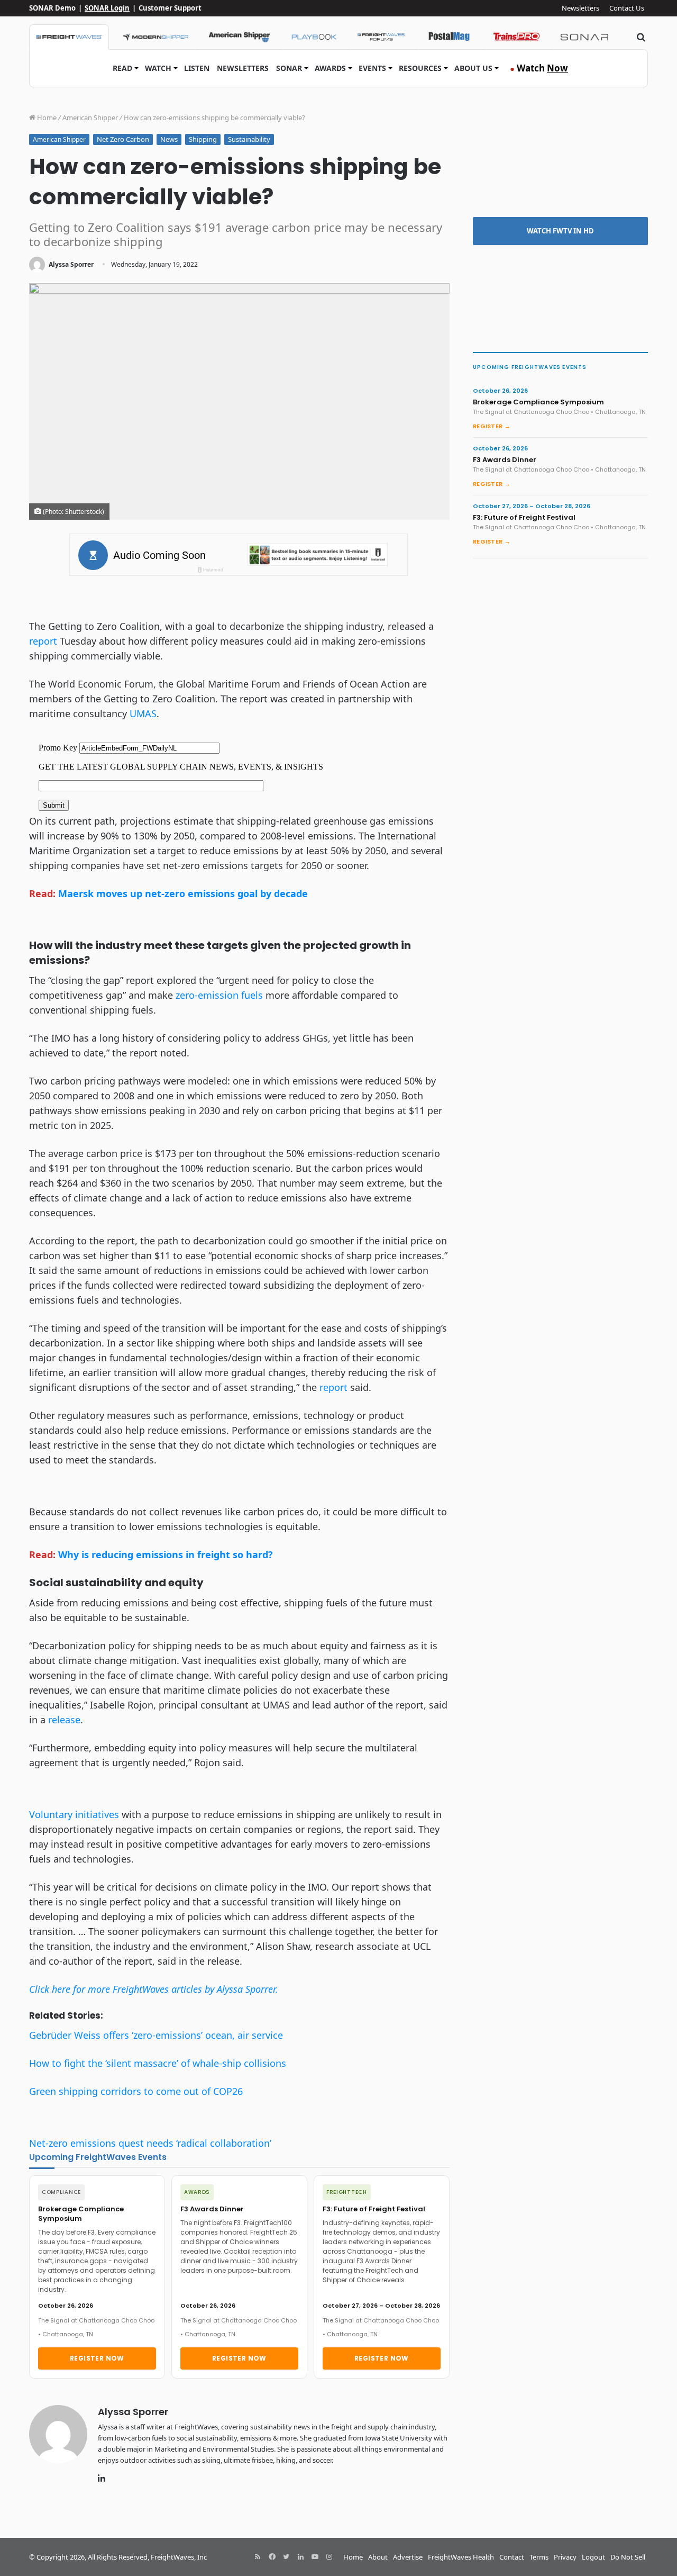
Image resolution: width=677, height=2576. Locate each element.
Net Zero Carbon (123, 139)
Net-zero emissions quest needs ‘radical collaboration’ (150, 2143)
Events (372, 68)
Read (122, 68)
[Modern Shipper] (155, 37)
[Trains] (517, 37)
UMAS (143, 713)
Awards (330, 68)
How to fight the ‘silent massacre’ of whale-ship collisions (158, 2063)
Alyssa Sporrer (71, 264)
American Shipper (90, 117)
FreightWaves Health (461, 2557)
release (64, 1720)
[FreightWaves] (69, 37)
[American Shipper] (239, 37)
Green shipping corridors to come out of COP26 (136, 2091)
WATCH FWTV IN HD (560, 231)
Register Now (97, 2358)
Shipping (203, 139)
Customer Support (170, 8)
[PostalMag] (449, 37)
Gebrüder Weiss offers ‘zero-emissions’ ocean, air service (156, 2035)
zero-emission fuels (219, 995)
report (43, 641)
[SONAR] (584, 37)
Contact (512, 2557)
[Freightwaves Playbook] (314, 37)
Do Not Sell (628, 2557)
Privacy (565, 2557)
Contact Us (627, 8)
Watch (158, 68)
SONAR (289, 68)
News (169, 139)
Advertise (408, 2557)
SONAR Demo (52, 8)
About (378, 2557)
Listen (197, 68)
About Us (473, 68)
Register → (492, 426)
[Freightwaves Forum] (381, 37)
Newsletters (580, 8)
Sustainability (249, 139)
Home (46, 117)
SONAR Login (107, 8)
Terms (539, 2557)
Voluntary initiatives (74, 1814)
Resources (420, 68)
